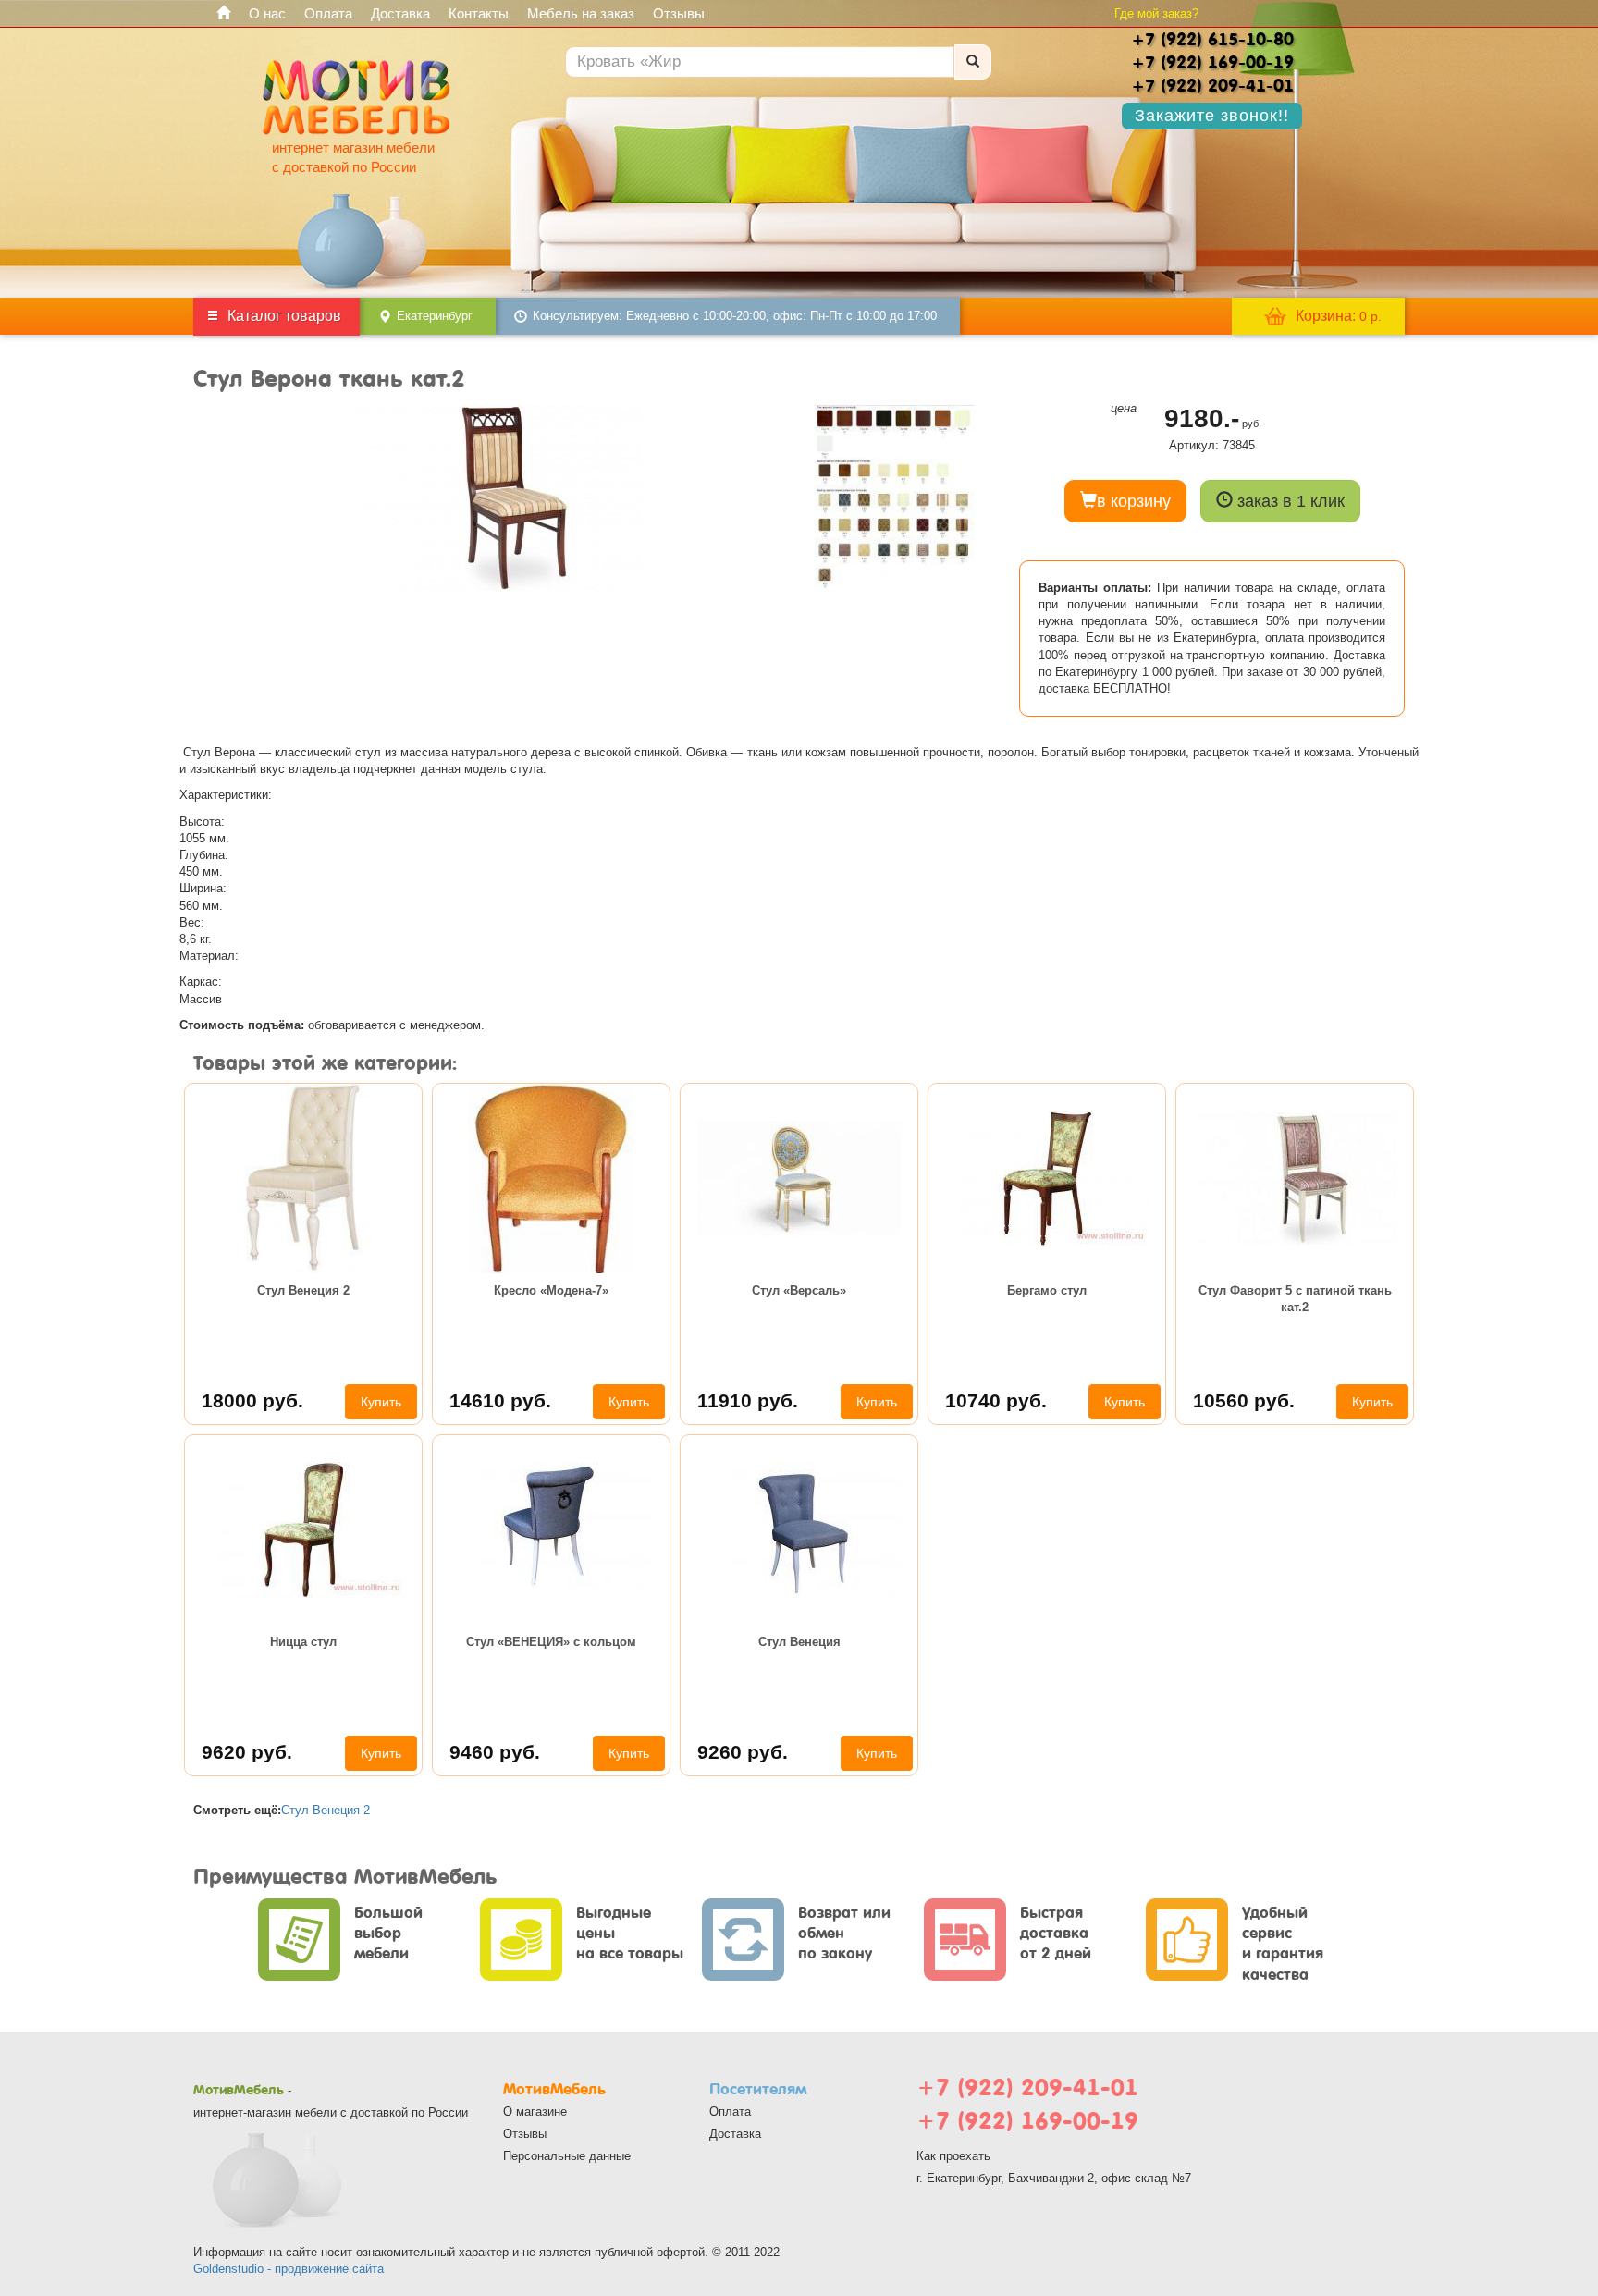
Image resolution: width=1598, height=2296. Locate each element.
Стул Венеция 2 (303, 1290)
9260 (743, 1752)
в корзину (1134, 501)
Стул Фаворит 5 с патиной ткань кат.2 (1295, 1299)
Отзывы (679, 13)
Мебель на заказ (581, 13)
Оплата (328, 13)
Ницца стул (303, 1642)
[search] (973, 62)
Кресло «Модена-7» (551, 1290)
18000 (252, 1400)
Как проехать (953, 2156)
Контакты (479, 13)
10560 (1244, 1400)
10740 (996, 1400)
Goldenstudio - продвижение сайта (289, 2269)
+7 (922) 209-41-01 (1027, 2087)
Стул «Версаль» (799, 1290)
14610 (500, 1400)
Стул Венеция (799, 1642)
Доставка (400, 13)
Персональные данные (567, 2156)
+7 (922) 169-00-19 (1027, 2121)
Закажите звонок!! (1212, 116)
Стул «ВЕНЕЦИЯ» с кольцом (551, 1642)
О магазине (535, 2112)
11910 (748, 1400)
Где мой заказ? (1156, 13)
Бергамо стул (1047, 1290)
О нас (267, 13)
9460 (495, 1752)
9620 (247, 1752)
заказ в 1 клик (1289, 501)
